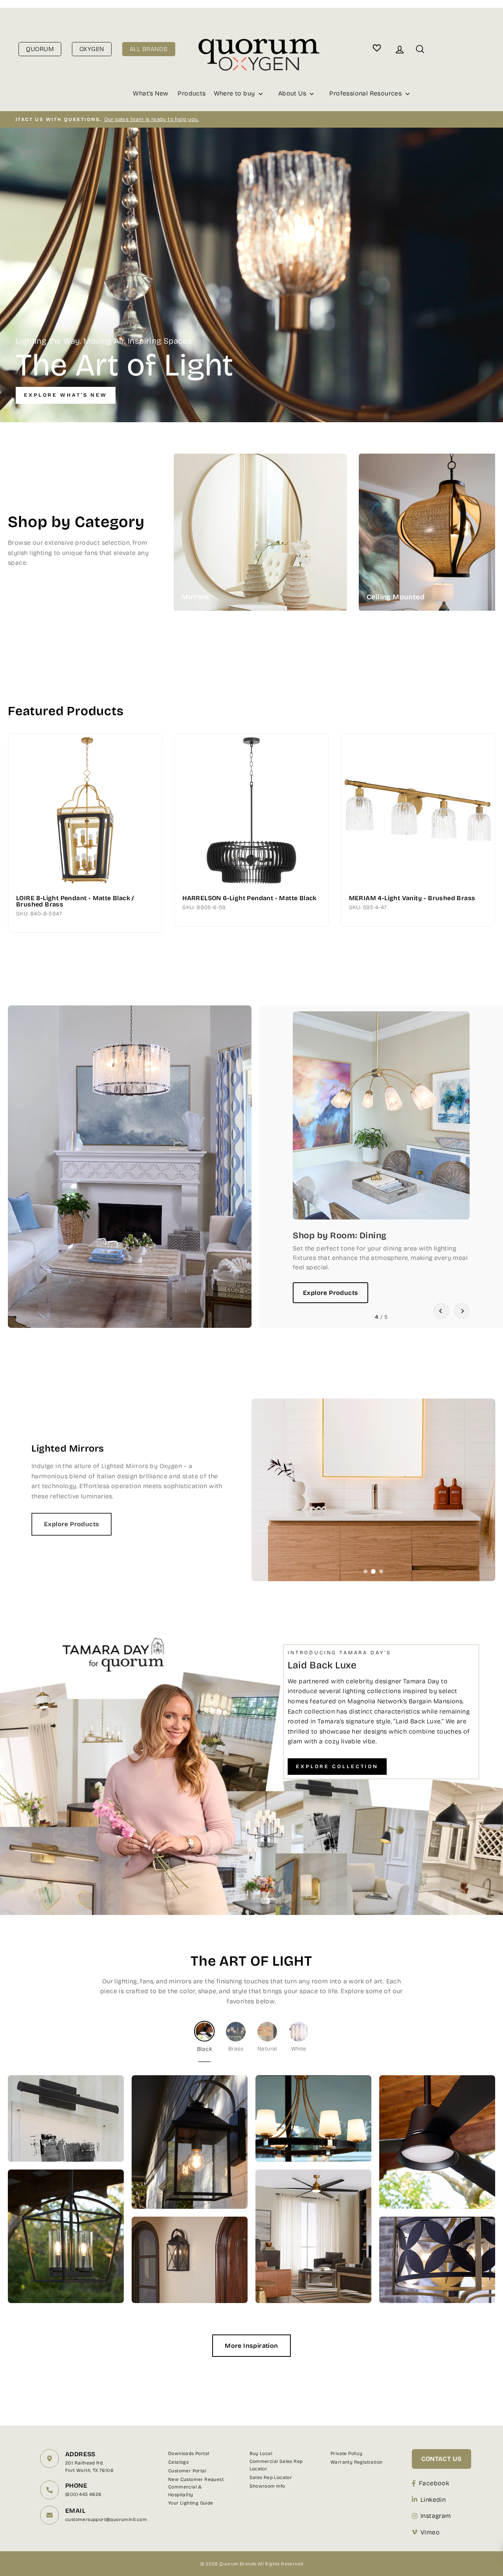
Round (304, 492)
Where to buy (235, 93)
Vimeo (430, 2532)
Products (192, 93)
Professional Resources (366, 93)
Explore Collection (337, 1767)
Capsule (304, 556)
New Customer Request (196, 2479)
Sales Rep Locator (271, 2477)
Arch (304, 508)
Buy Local (261, 2453)
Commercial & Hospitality (185, 2491)
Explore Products (330, 1293)
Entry (489, 561)
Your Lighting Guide (191, 2503)
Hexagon (304, 572)
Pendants (489, 519)
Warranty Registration (356, 2462)
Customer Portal (187, 2471)
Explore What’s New (66, 395)
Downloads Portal (189, 2453)
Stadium (304, 540)
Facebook (434, 2483)
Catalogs (178, 2462)
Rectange (304, 524)
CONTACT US (442, 2459)
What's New (151, 93)
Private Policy (347, 2453)
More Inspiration (251, 2346)
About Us (293, 93)
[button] (441, 1311)
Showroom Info (267, 2486)
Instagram (436, 2516)
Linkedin (433, 2500)
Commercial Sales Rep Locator (276, 2465)
